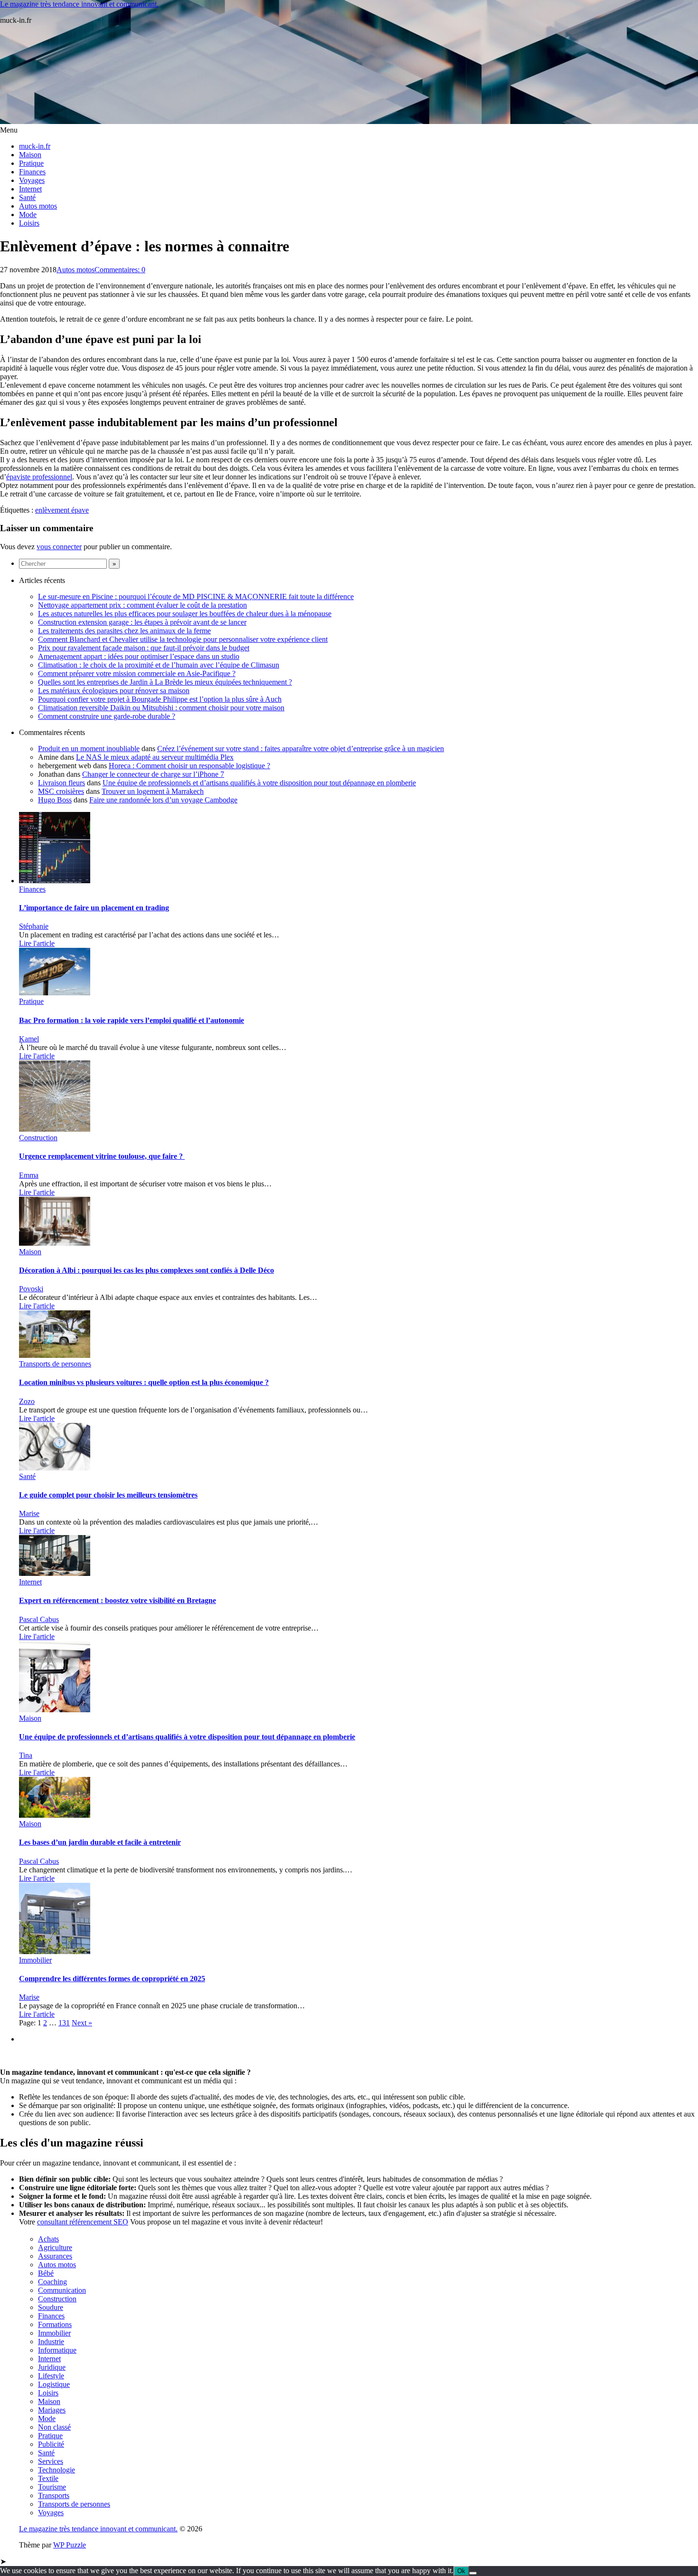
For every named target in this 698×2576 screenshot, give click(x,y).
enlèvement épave (62, 510)
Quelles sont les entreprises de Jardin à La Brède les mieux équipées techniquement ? (165, 682)
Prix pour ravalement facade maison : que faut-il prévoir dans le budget (144, 648)
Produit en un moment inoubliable (89, 749)
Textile (48, 2478)
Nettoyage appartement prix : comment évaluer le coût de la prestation (142, 605)
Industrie (51, 2342)
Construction (38, 1138)
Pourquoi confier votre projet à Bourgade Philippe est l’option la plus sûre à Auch (160, 699)
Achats (48, 2239)
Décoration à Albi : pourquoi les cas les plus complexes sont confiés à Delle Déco (146, 1270)
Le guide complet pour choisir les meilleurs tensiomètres (108, 1495)
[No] (473, 2573)
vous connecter (59, 547)
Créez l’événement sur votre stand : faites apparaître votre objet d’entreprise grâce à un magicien (301, 749)
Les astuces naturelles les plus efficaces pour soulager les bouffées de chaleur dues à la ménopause (185, 614)
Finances (32, 172)
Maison (30, 155)
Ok (461, 2571)
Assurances (55, 2256)
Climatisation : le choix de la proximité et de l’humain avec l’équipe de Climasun (159, 665)
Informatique (57, 2350)
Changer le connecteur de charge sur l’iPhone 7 (153, 774)
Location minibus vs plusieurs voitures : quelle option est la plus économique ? (144, 1382)
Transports (54, 2495)
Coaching (52, 2282)
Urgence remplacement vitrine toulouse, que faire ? (102, 1156)
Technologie (57, 2470)
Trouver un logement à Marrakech (153, 791)
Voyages (32, 180)
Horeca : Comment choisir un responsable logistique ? (189, 766)
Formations (55, 2324)
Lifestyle (51, 2376)
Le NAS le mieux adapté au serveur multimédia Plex (155, 757)
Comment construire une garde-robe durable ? (107, 716)
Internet (30, 189)
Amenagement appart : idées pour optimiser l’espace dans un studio (139, 656)
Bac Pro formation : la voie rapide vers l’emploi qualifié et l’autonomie (132, 1020)
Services (51, 2461)
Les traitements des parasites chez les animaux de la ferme (124, 631)
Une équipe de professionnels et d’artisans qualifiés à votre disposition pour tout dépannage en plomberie (259, 783)
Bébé (46, 2273)
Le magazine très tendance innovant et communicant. (79, 4)
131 (64, 2023)
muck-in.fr (35, 146)
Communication (62, 2290)
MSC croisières (61, 791)
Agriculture (55, 2247)
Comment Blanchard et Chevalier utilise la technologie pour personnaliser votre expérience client (183, 639)
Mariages (52, 2410)
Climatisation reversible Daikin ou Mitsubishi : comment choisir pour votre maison (161, 708)
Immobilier (35, 1960)
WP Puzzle (70, 2545)
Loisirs (29, 223)
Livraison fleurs (61, 783)
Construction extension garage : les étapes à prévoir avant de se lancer (142, 622)
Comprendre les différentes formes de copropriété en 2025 (112, 1979)
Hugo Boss (55, 800)
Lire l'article (37, 943)
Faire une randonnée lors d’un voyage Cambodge (163, 800)
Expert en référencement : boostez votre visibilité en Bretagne (118, 1600)
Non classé (54, 2427)
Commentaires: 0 (120, 270)
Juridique (52, 2367)
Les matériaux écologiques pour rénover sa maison (114, 691)
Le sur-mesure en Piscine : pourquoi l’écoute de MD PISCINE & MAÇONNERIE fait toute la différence (196, 596)
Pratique (31, 163)
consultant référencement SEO (83, 2222)
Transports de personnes (55, 1364)
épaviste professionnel (39, 477)
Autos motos (38, 206)
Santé (27, 197)
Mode (28, 215)
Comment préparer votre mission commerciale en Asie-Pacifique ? (137, 673)
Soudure (51, 2307)
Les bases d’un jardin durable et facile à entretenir (100, 1842)
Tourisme (52, 2487)
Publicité (51, 2444)
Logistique (54, 2384)
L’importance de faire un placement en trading (94, 908)
